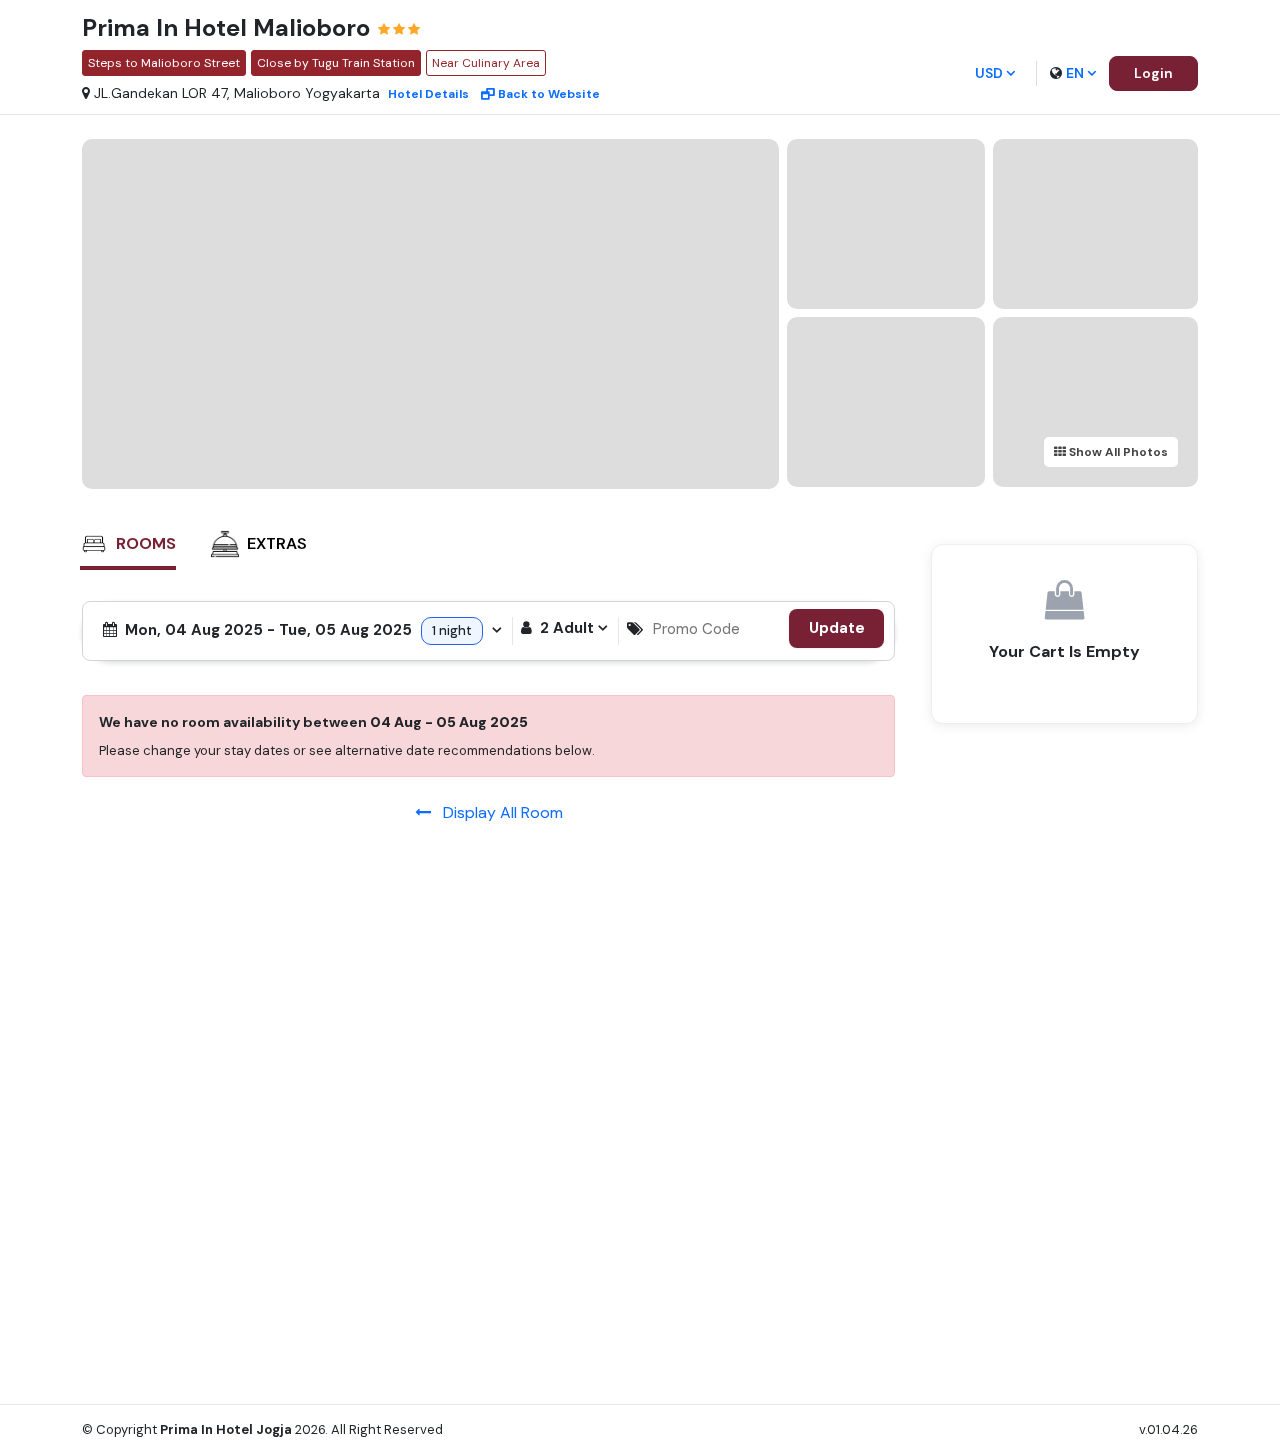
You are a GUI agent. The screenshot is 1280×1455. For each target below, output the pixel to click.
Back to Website (549, 94)
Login (1153, 73)
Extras (277, 543)
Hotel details (428, 94)
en (1075, 73)
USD (989, 73)
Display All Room (497, 812)
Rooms (146, 543)
